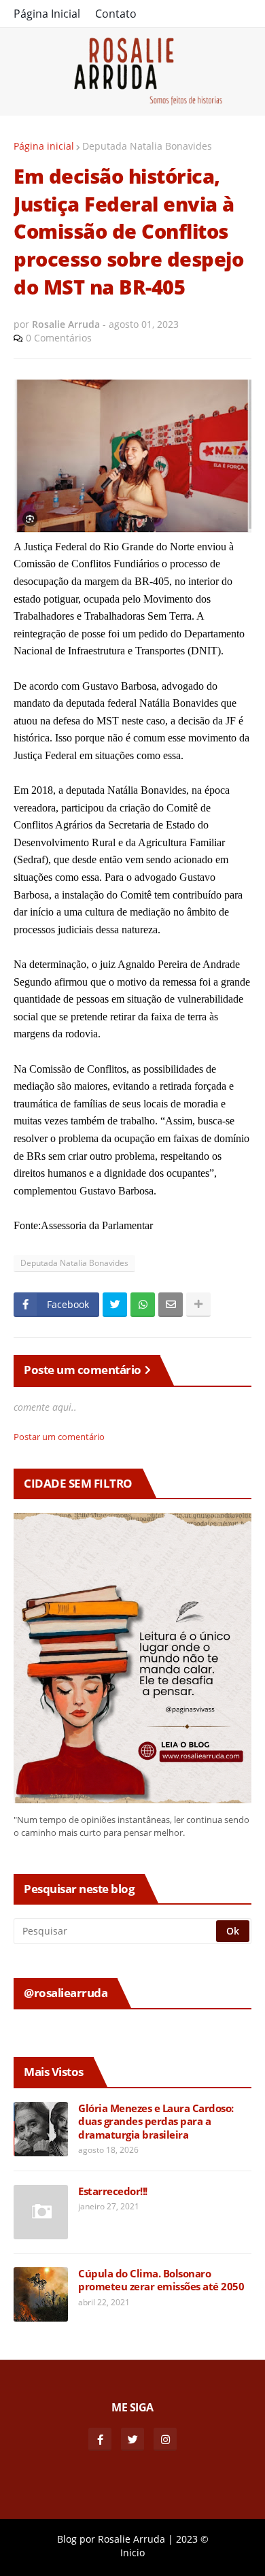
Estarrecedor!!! (113, 2191)
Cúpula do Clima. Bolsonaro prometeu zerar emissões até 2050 (161, 2280)
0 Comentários (59, 338)
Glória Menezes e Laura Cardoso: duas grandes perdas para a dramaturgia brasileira (156, 2122)
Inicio (132, 2553)
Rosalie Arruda (131, 2539)
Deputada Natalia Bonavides (147, 146)
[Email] (171, 1305)
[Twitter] (115, 1305)
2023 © (192, 2539)
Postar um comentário (59, 1437)
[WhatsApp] (143, 1305)
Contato (116, 14)
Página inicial (44, 146)
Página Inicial (47, 14)
